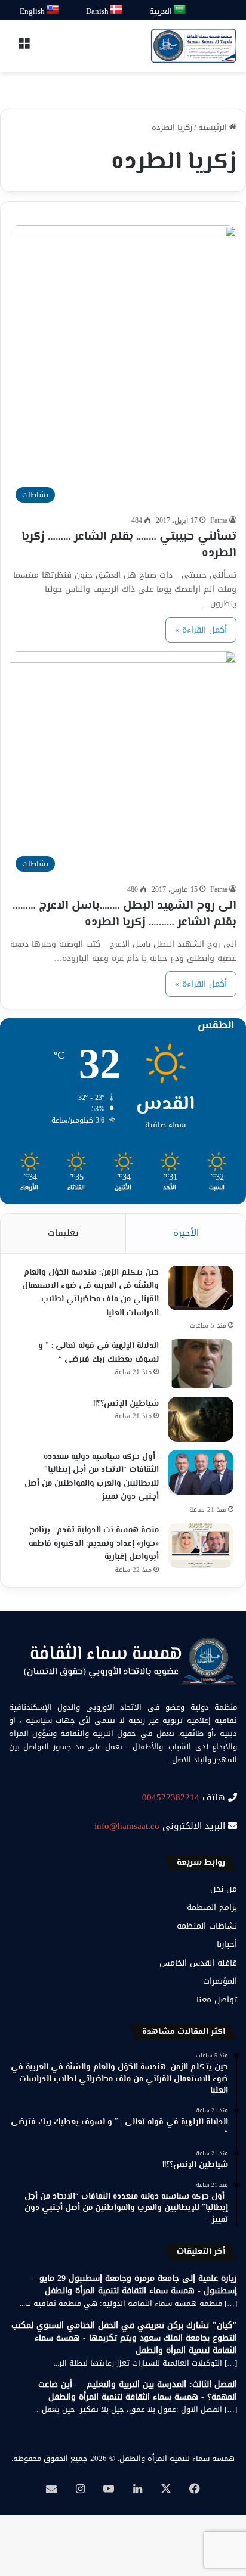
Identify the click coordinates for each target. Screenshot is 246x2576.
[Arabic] (180, 10)
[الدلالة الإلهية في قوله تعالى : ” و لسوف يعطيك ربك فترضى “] (201, 1364)
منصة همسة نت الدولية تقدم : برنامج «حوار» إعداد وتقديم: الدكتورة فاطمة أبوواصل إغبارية (94, 1544)
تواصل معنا (217, 2000)
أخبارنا (227, 1944)
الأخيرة (186, 1233)
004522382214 (171, 1797)
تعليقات (63, 1233)
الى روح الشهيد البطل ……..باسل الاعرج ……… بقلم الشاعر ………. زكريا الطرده (124, 914)
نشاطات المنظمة (207, 1926)
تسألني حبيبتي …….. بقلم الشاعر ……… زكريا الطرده (129, 545)
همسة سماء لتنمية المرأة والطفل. (176, 2458)
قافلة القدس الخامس (198, 1963)
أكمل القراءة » (201, 630)
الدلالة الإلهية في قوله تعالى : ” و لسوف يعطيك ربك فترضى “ (99, 1353)
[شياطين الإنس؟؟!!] (201, 1419)
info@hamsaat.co (127, 1826)
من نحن (224, 1889)
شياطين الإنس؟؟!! (126, 1404)
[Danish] (117, 10)
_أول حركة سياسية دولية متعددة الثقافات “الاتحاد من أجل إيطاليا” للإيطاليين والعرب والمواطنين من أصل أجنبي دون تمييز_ (92, 1477)
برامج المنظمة (212, 1907)
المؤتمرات (220, 1981)
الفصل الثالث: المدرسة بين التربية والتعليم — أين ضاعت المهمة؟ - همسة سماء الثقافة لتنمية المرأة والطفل (138, 2391)
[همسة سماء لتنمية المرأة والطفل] (193, 46)
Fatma (219, 520)
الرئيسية (214, 127)
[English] (53, 10)
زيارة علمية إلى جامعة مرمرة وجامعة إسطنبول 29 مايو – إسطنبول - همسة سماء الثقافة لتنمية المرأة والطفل (135, 2284)
